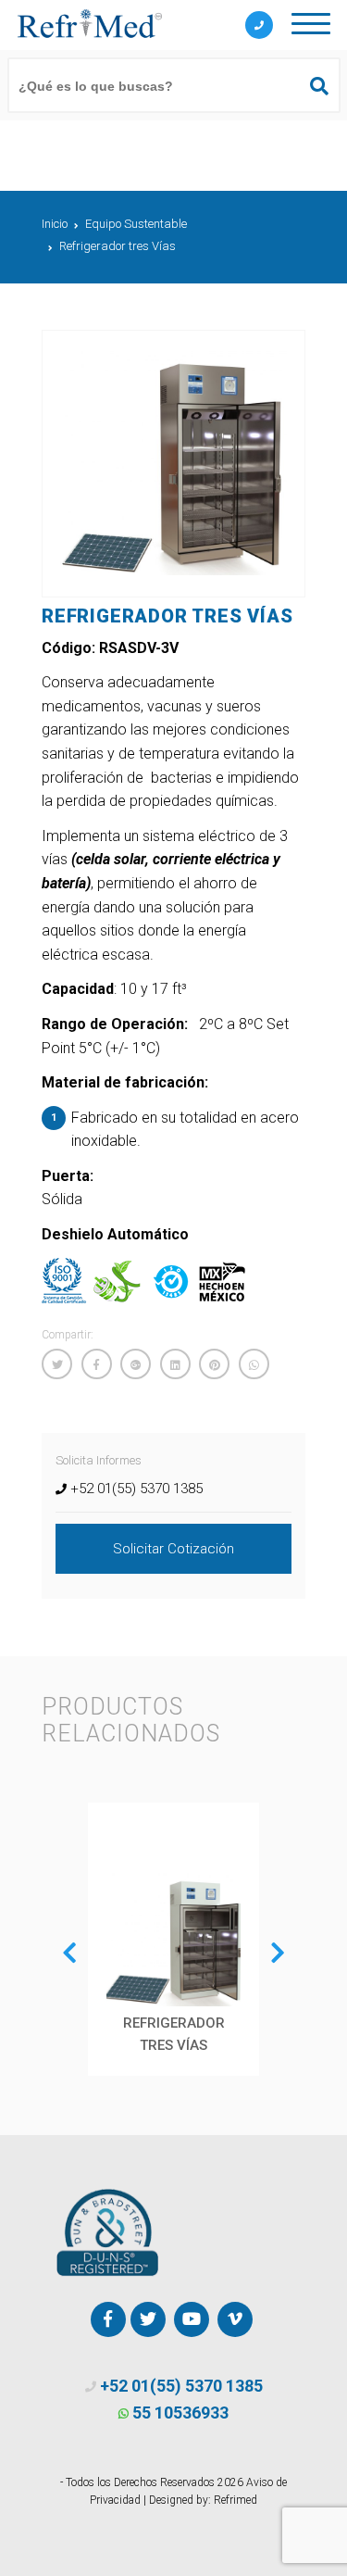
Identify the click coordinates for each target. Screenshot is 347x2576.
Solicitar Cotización (173, 1549)
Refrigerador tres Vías (118, 246)
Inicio (55, 224)
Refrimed (235, 2500)
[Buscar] (311, 86)
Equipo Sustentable (136, 224)
